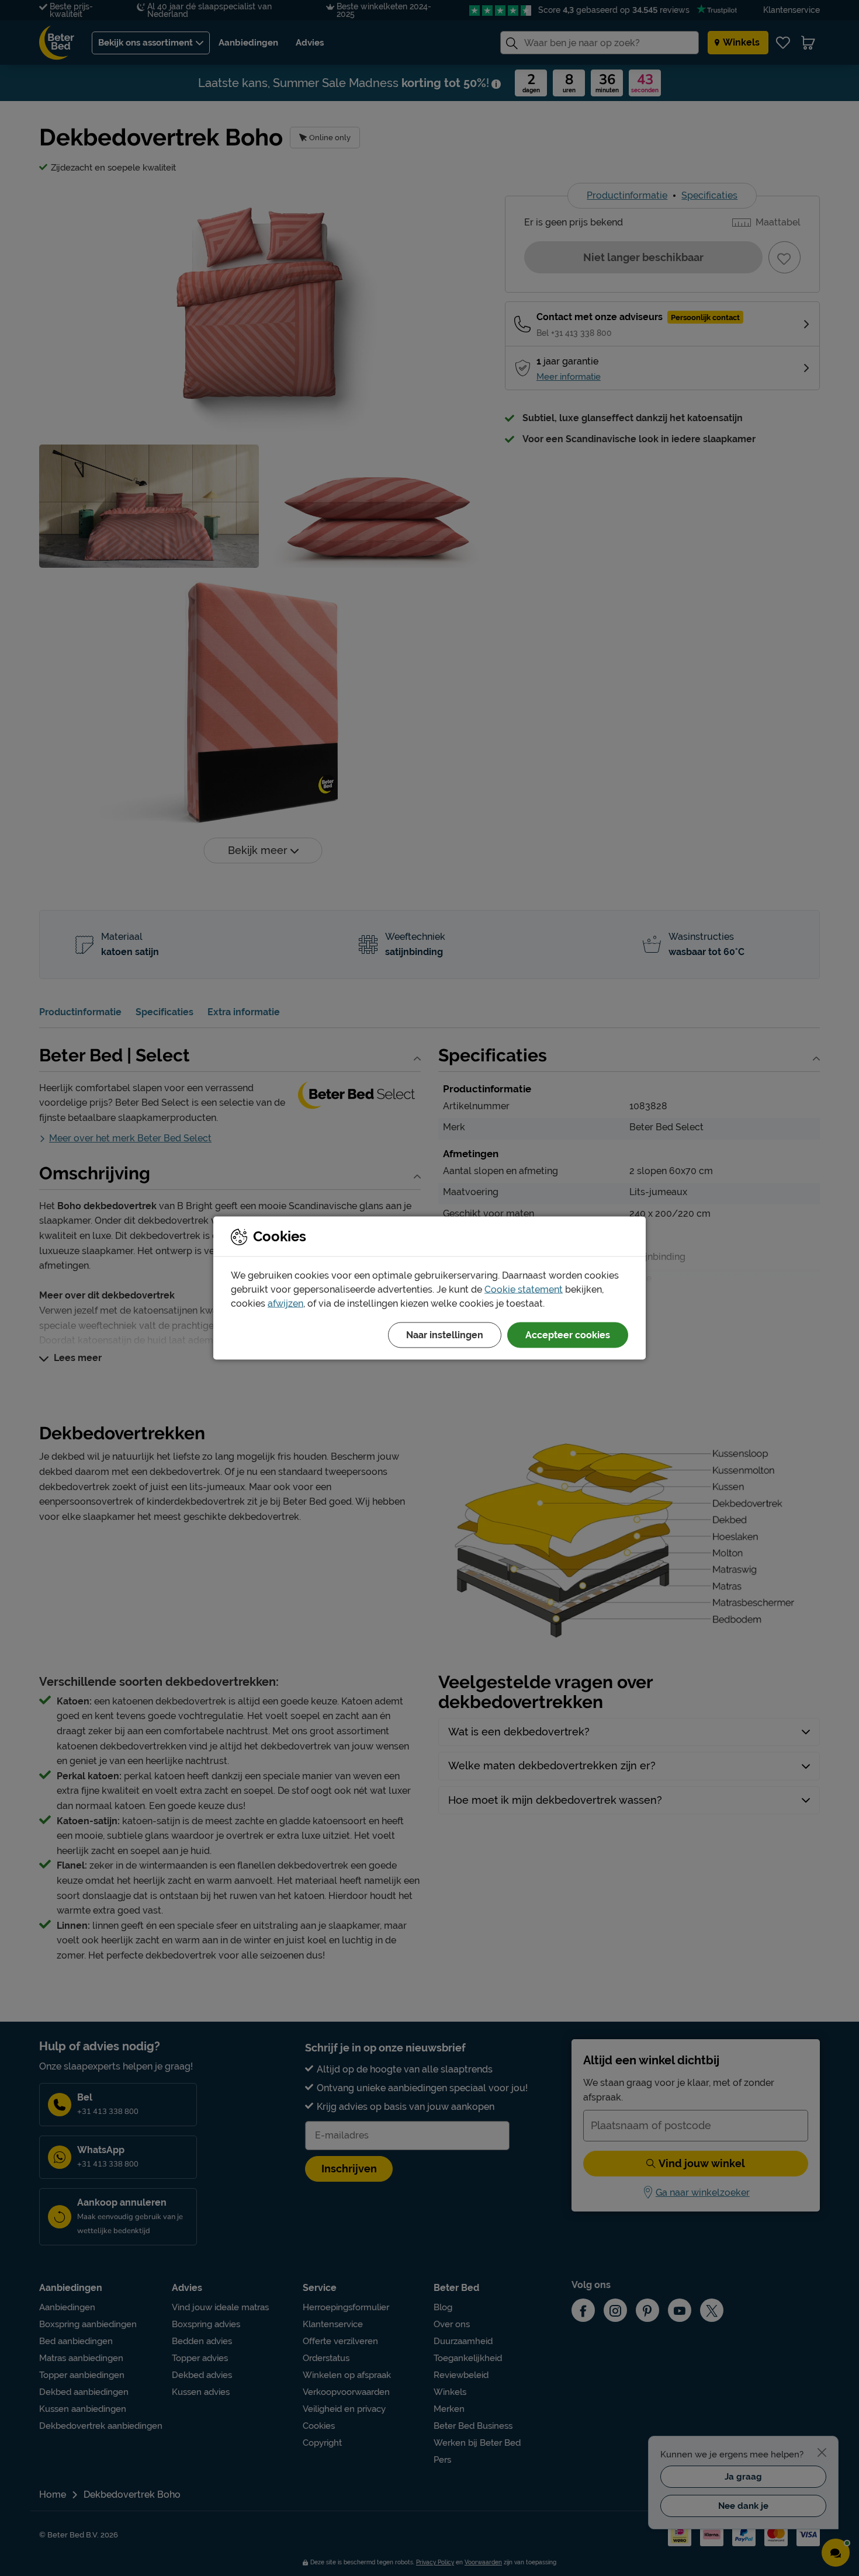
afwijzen (285, 1303)
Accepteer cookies (568, 1335)
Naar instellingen (445, 1335)
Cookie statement (524, 1289)
